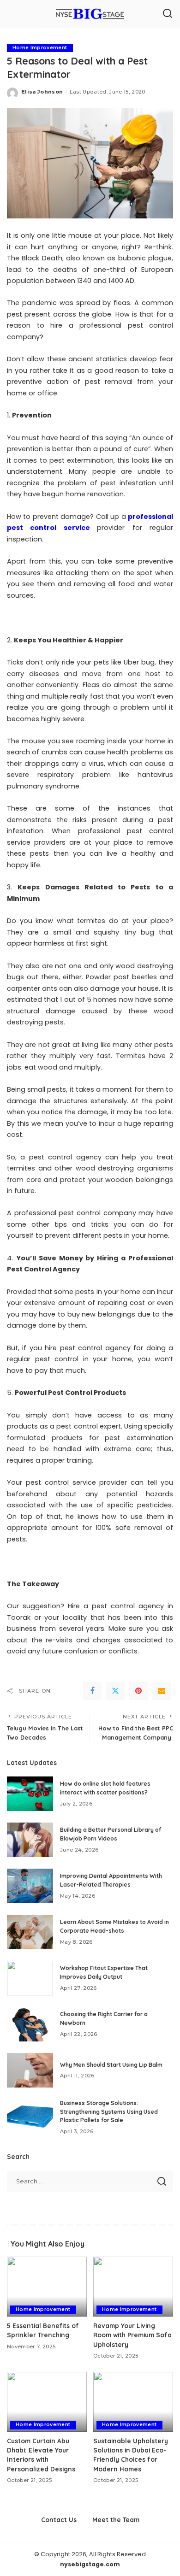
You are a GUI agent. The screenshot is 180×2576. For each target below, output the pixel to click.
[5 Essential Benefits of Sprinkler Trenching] (47, 2287)
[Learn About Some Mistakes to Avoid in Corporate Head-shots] (30, 1932)
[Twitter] (115, 1691)
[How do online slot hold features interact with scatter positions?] (30, 1794)
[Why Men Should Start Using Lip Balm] (30, 2070)
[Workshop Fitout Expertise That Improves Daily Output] (30, 1978)
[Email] (162, 1691)
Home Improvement (40, 48)
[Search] (168, 14)
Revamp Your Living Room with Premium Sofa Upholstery (132, 2335)
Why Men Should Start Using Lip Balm (111, 2065)
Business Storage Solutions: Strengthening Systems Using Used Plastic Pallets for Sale (109, 2111)
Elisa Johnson (42, 92)
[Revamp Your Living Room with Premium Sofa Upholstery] (133, 2287)
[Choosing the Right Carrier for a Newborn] (30, 2024)
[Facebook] (92, 1691)
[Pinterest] (138, 1691)
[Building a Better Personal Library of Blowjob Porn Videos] (30, 1840)
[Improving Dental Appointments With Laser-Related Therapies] (30, 1886)
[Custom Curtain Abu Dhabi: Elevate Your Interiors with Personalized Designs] (47, 2402)
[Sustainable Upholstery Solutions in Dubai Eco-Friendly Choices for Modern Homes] (133, 2402)
